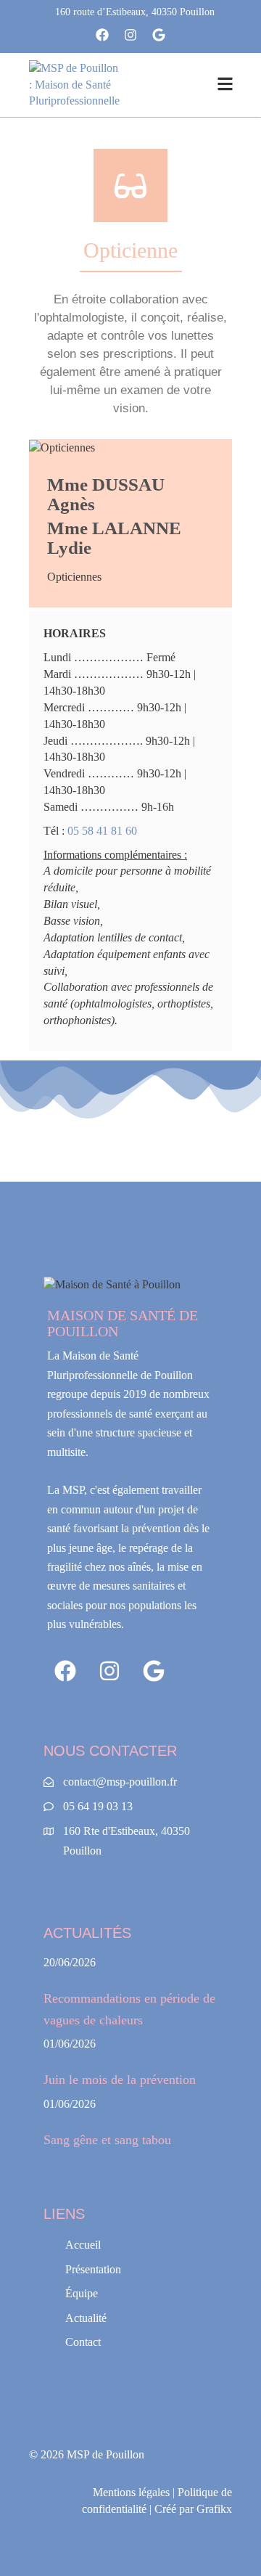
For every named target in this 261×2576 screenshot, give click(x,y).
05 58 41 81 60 (102, 831)
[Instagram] (131, 35)
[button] (225, 85)
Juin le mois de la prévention (120, 2080)
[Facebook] (103, 35)
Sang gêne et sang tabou (107, 2140)
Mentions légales (131, 2492)
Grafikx (214, 2509)
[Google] (158, 35)
